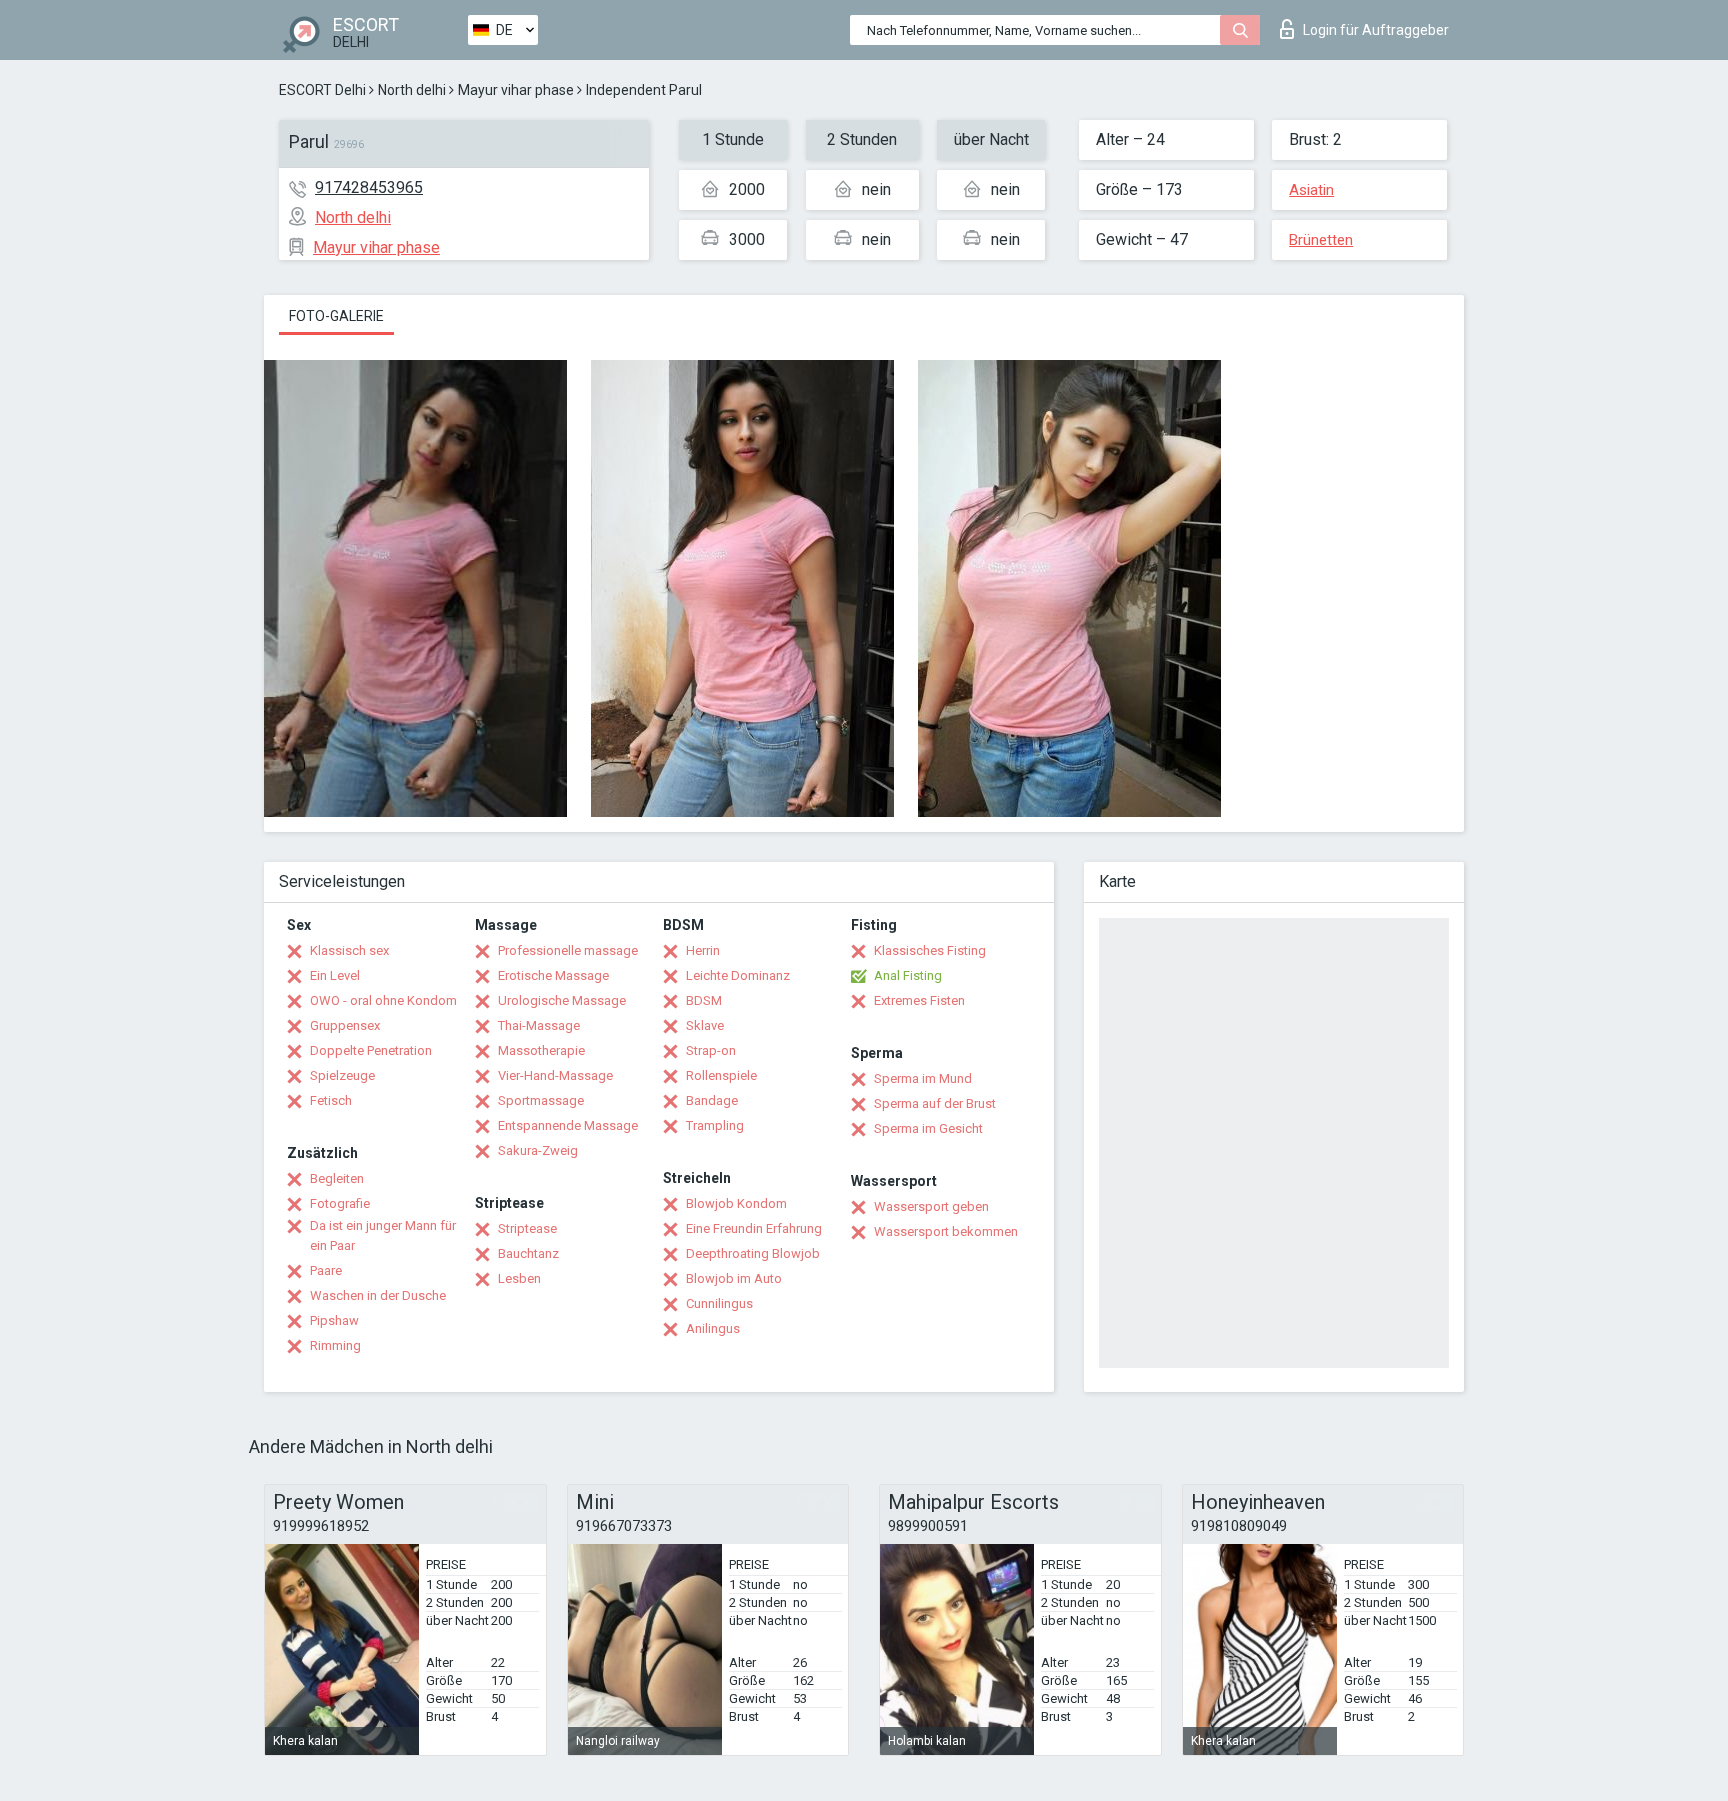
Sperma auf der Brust (935, 1103)
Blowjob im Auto (734, 1278)
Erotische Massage (553, 975)
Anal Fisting (908, 975)
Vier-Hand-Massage (555, 1075)
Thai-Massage (539, 1025)
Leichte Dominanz (738, 975)
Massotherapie (541, 1050)
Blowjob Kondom (736, 1203)
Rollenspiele (721, 1075)
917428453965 (369, 187)
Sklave (705, 1025)
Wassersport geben (931, 1206)
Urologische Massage (562, 1000)
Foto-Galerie (336, 316)
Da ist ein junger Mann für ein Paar (383, 1235)
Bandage (712, 1100)
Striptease (527, 1228)
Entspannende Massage (568, 1125)
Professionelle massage (568, 950)
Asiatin (1311, 190)
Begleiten (337, 1178)
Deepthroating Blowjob (753, 1253)
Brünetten (1321, 240)
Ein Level (335, 975)
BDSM (704, 1000)
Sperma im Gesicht (928, 1128)
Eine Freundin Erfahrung (754, 1228)
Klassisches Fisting (930, 950)
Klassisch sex (349, 950)
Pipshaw (334, 1320)
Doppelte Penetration (371, 1050)
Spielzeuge (342, 1075)
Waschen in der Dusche (378, 1295)
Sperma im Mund (923, 1078)
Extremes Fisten (919, 1000)
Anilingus (713, 1328)
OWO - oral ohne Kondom (383, 1000)
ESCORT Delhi (322, 90)
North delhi (412, 90)
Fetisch (331, 1100)
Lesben (519, 1278)
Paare (326, 1270)
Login (1376, 30)
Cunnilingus (719, 1303)
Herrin (703, 950)
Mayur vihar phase (516, 90)
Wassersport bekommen (946, 1231)
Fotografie (340, 1203)
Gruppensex (345, 1025)
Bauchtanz (528, 1253)
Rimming (335, 1345)
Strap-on (711, 1050)
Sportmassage (541, 1100)
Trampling (715, 1125)
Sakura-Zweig (538, 1150)
